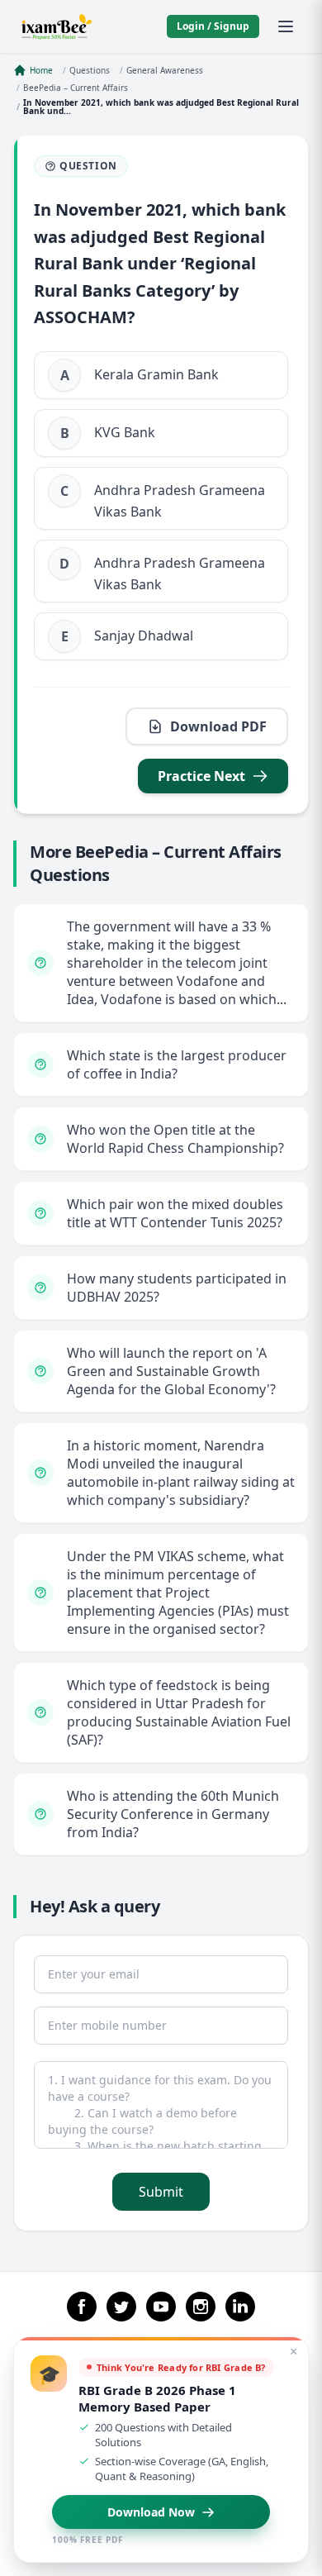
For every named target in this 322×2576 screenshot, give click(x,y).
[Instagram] (201, 2307)
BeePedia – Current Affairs (76, 88)
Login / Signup (213, 26)
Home (41, 70)
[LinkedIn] (240, 2307)
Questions (90, 70)
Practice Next (201, 776)
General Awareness (165, 70)
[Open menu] (286, 26)
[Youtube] (161, 2307)
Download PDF (218, 726)
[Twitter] (121, 2307)
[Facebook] (82, 2307)
